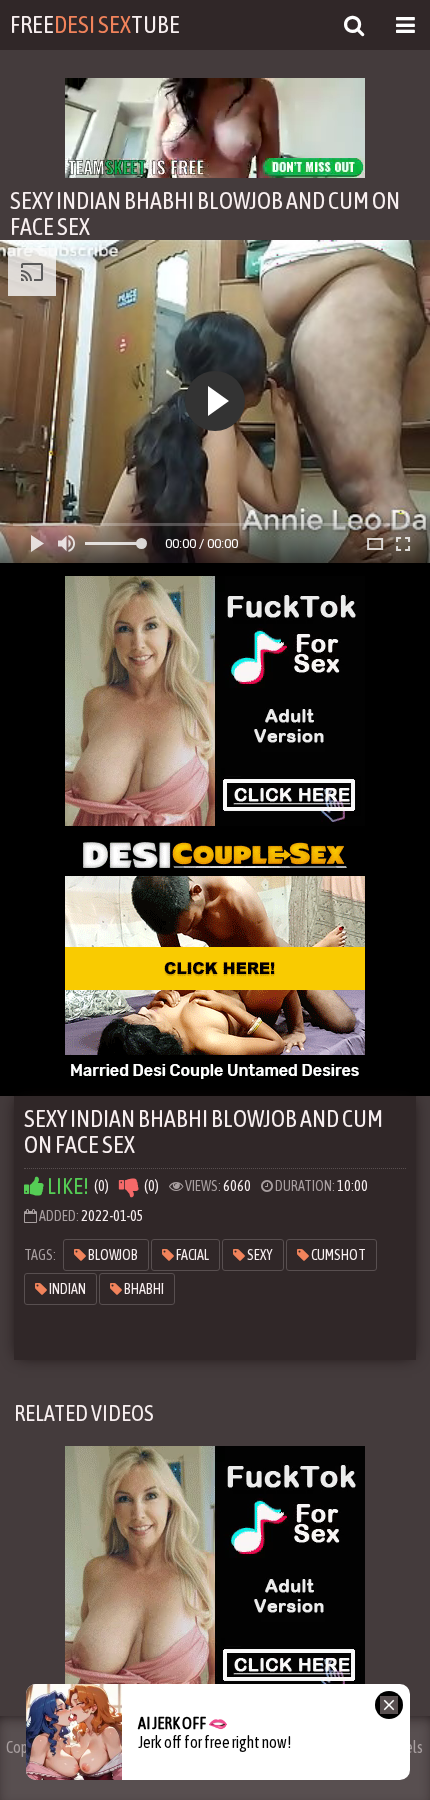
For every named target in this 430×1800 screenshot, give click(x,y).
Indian (66, 1289)
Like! (66, 1186)
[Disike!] (129, 1186)
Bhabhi (143, 1289)
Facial (191, 1255)
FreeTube (95, 24)
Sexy (259, 1255)
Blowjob (112, 1255)
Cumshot (337, 1255)
